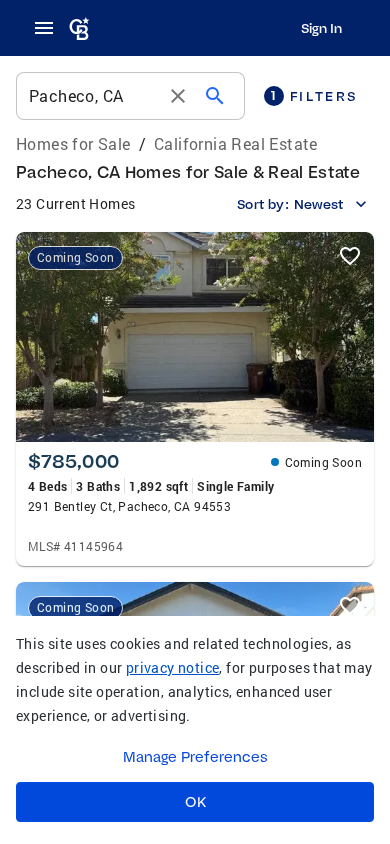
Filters (314, 95)
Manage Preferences (195, 757)
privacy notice (173, 667)
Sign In (321, 28)
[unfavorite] (350, 256)
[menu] (50, 28)
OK (195, 802)
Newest (318, 204)
